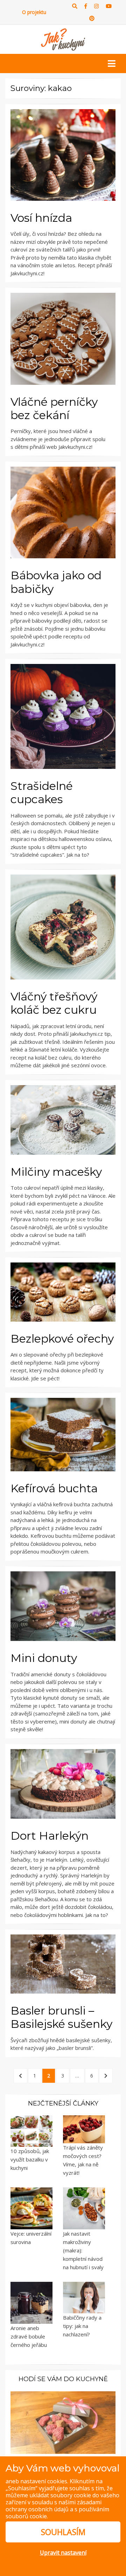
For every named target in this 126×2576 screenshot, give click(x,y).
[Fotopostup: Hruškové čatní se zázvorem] (63, 2422)
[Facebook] (86, 6)
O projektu (34, 12)
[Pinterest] (92, 18)
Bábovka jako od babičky (56, 582)
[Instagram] (96, 6)
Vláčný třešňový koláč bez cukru (54, 1003)
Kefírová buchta (54, 1488)
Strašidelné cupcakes (42, 792)
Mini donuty (44, 1658)
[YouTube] (109, 6)
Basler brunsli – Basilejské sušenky (61, 2017)
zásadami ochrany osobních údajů (54, 2506)
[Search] (75, 6)
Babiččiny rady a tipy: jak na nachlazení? (82, 2326)
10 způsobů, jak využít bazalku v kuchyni (30, 2159)
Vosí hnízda (41, 218)
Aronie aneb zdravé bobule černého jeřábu (29, 2336)
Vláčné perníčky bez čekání (54, 408)
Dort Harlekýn (50, 1836)
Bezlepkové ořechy (62, 1339)
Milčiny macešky (56, 1172)
